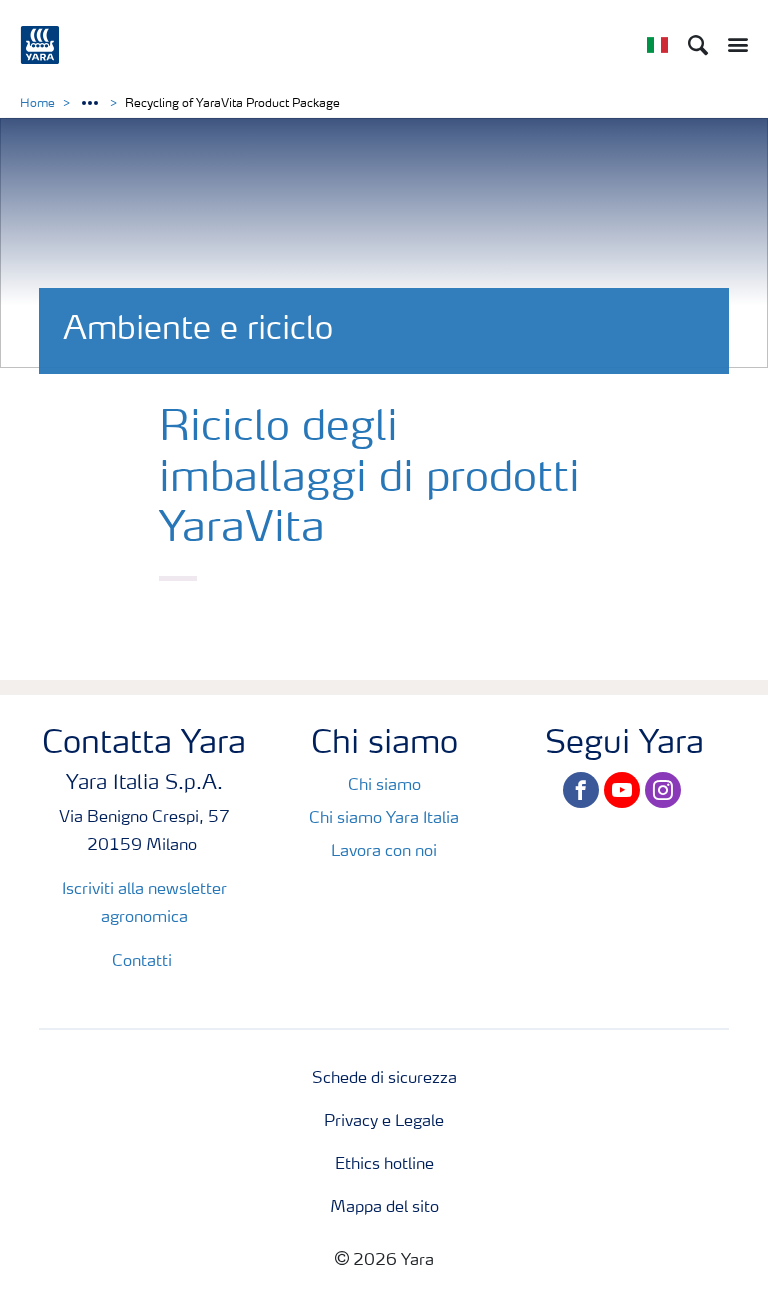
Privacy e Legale (384, 1122)
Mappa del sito (384, 1208)
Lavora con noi (384, 852)
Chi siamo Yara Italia (384, 819)
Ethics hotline (384, 1165)
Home (37, 104)
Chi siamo (384, 786)
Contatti (144, 962)
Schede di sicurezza (384, 1079)
